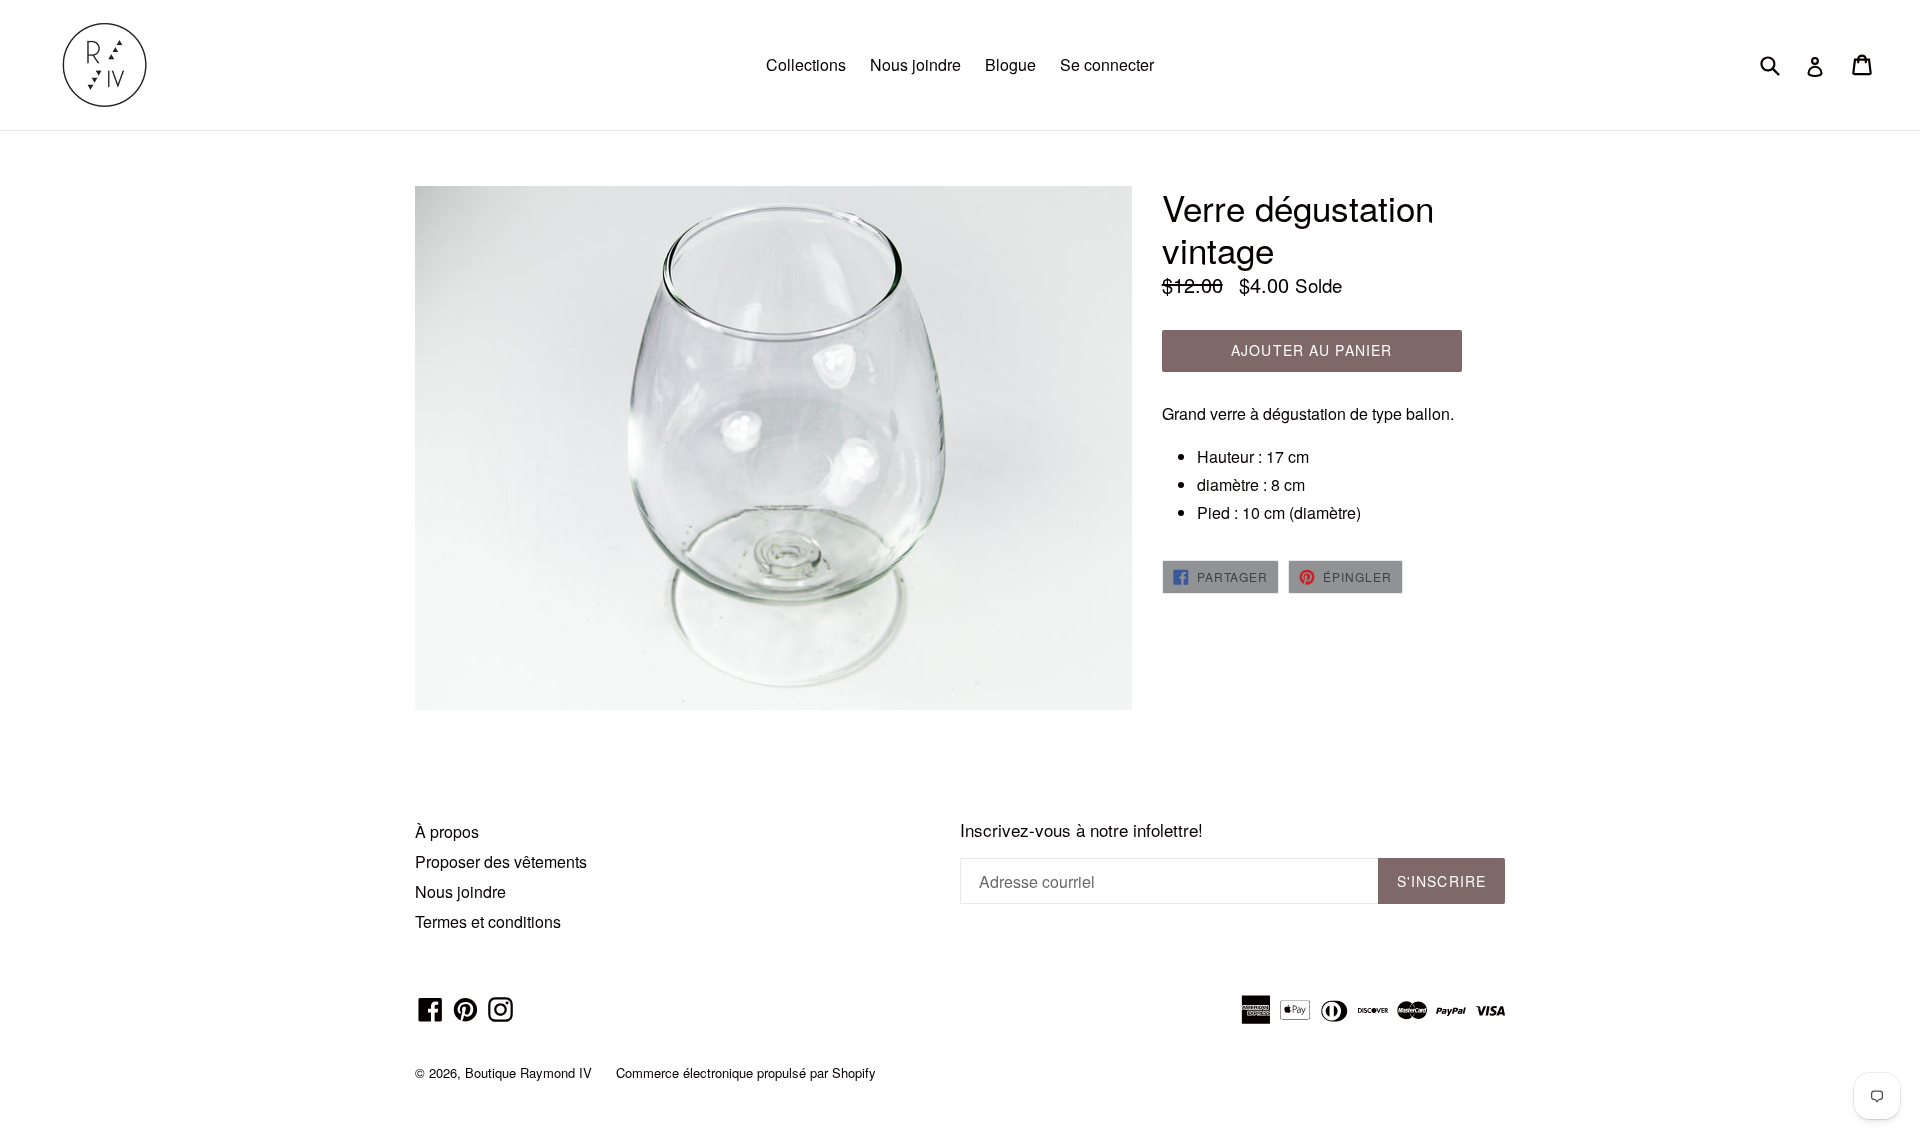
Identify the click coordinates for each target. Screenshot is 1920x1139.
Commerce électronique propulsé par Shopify (746, 1072)
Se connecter (1107, 64)
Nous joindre (915, 64)
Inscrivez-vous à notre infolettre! (1081, 830)
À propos (447, 831)
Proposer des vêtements (501, 861)
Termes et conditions (488, 921)
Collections (806, 64)
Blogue (1010, 64)
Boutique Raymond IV (528, 1072)
